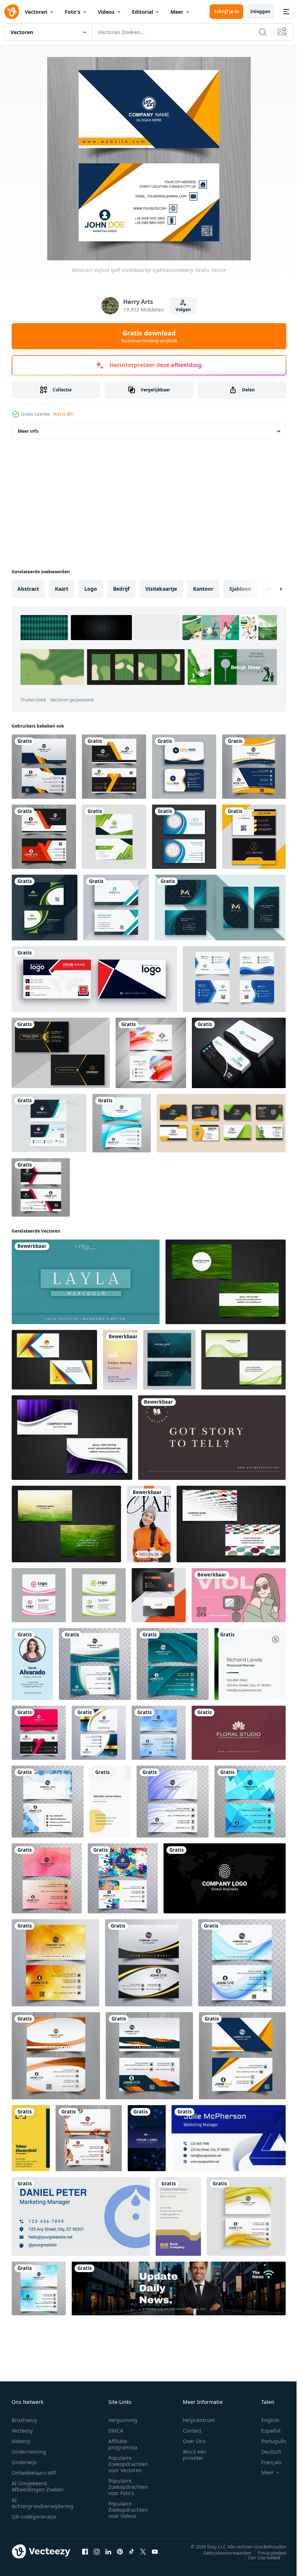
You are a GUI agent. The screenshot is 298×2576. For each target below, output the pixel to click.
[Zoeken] (263, 32)
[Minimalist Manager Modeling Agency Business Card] (110, 1802)
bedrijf (121, 589)
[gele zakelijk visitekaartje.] (254, 837)
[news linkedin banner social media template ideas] (179, 2288)
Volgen (183, 310)
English (265, 2420)
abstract (28, 589)
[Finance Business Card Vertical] (120, 1360)
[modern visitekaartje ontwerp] (116, 907)
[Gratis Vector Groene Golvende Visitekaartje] (243, 1360)
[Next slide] (269, 589)
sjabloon (240, 589)
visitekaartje (161, 589)
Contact (192, 2431)
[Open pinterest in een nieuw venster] (120, 2551)
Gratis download (149, 336)
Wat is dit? (63, 414)
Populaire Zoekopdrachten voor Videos (128, 2510)
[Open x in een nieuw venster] (143, 2551)
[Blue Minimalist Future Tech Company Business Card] (229, 2138)
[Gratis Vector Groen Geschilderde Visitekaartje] (66, 1524)
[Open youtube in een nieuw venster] (155, 2551)
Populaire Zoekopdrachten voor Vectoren (128, 2464)
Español (265, 2431)
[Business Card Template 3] (239, 1733)
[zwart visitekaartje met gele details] (61, 1053)
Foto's (73, 12)
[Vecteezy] (12, 12)
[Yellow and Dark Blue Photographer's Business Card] (31, 2138)
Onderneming (29, 2452)
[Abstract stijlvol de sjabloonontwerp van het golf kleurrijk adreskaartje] (95, 1664)
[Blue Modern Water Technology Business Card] (81, 2216)
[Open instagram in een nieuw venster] (97, 2551)
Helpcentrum (199, 2420)
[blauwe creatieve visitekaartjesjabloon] (234, 979)
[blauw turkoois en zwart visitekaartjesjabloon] (49, 1123)
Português (268, 2441)
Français (266, 2462)
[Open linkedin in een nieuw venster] (108, 2551)
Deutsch (266, 2452)
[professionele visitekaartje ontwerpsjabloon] (45, 907)
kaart (62, 589)
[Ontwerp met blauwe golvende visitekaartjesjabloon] (122, 1123)
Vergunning (123, 2420)
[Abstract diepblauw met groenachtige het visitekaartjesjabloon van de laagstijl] (220, 907)
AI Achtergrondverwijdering (43, 2503)
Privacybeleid (267, 2552)
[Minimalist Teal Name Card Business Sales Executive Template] (86, 1282)
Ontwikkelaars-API (34, 2473)
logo (91, 589)
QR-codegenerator (34, 2517)
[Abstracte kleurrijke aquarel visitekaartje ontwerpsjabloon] (151, 1053)
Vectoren (36, 12)
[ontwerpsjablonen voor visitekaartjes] (184, 767)
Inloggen (260, 11)
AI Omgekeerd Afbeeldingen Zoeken (38, 2486)
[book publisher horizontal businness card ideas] (212, 1438)
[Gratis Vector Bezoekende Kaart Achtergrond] (225, 1282)
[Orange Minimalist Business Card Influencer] (149, 1524)
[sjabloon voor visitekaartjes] (221, 1123)
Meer (177, 12)
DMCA (116, 2431)
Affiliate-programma (123, 2444)
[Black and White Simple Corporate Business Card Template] (225, 1878)
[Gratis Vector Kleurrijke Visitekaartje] (231, 1524)
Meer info (28, 431)
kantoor (203, 589)
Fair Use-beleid (259, 2557)
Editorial (142, 12)
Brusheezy (24, 2420)
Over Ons (194, 2441)
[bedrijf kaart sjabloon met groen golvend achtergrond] (99, 1595)
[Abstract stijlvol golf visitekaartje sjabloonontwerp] (44, 767)
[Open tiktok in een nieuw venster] (132, 2551)
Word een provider (195, 2455)
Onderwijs (24, 2462)
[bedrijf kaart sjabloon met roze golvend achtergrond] (39, 1595)
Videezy (21, 2441)
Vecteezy (22, 2431)
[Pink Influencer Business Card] (239, 1595)
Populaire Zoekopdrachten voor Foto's (128, 2487)
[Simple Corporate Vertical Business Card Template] (32, 1664)
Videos (106, 12)
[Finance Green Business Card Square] (250, 1664)
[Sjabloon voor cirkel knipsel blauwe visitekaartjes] (184, 837)
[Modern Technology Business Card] (147, 2138)
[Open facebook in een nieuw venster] (85, 2551)
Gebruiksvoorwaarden (222, 2552)
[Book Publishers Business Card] (178, 2216)
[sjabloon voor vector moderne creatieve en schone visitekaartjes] (114, 837)
